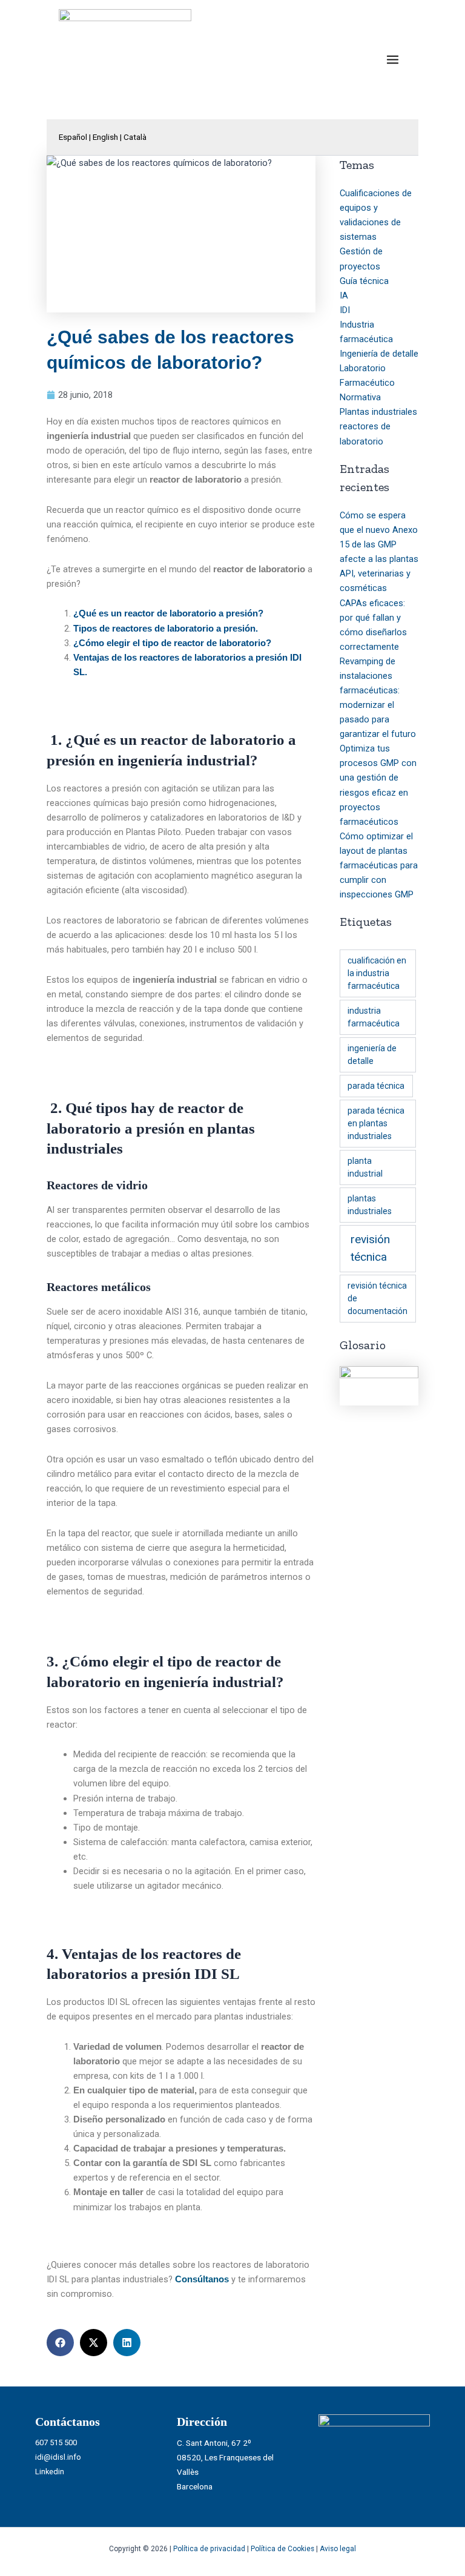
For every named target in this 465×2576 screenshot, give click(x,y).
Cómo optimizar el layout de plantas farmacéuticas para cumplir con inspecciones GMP (379, 865)
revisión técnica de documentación (378, 1298)
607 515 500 (56, 2442)
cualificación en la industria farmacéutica (377, 973)
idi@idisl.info (58, 2457)
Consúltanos (202, 2279)
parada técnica (376, 1086)
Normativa (360, 397)
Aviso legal (338, 2549)
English (105, 137)
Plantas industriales (378, 412)
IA (344, 296)
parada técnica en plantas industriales (376, 1123)
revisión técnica (370, 1248)
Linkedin (50, 2472)
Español (73, 137)
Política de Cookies (282, 2549)
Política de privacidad (209, 2549)
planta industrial (365, 1167)
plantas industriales (370, 1205)
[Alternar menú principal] (393, 60)
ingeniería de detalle (372, 1055)
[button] (60, 2343)
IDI (345, 310)
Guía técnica (364, 281)
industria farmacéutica (374, 1017)
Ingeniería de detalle (379, 354)
